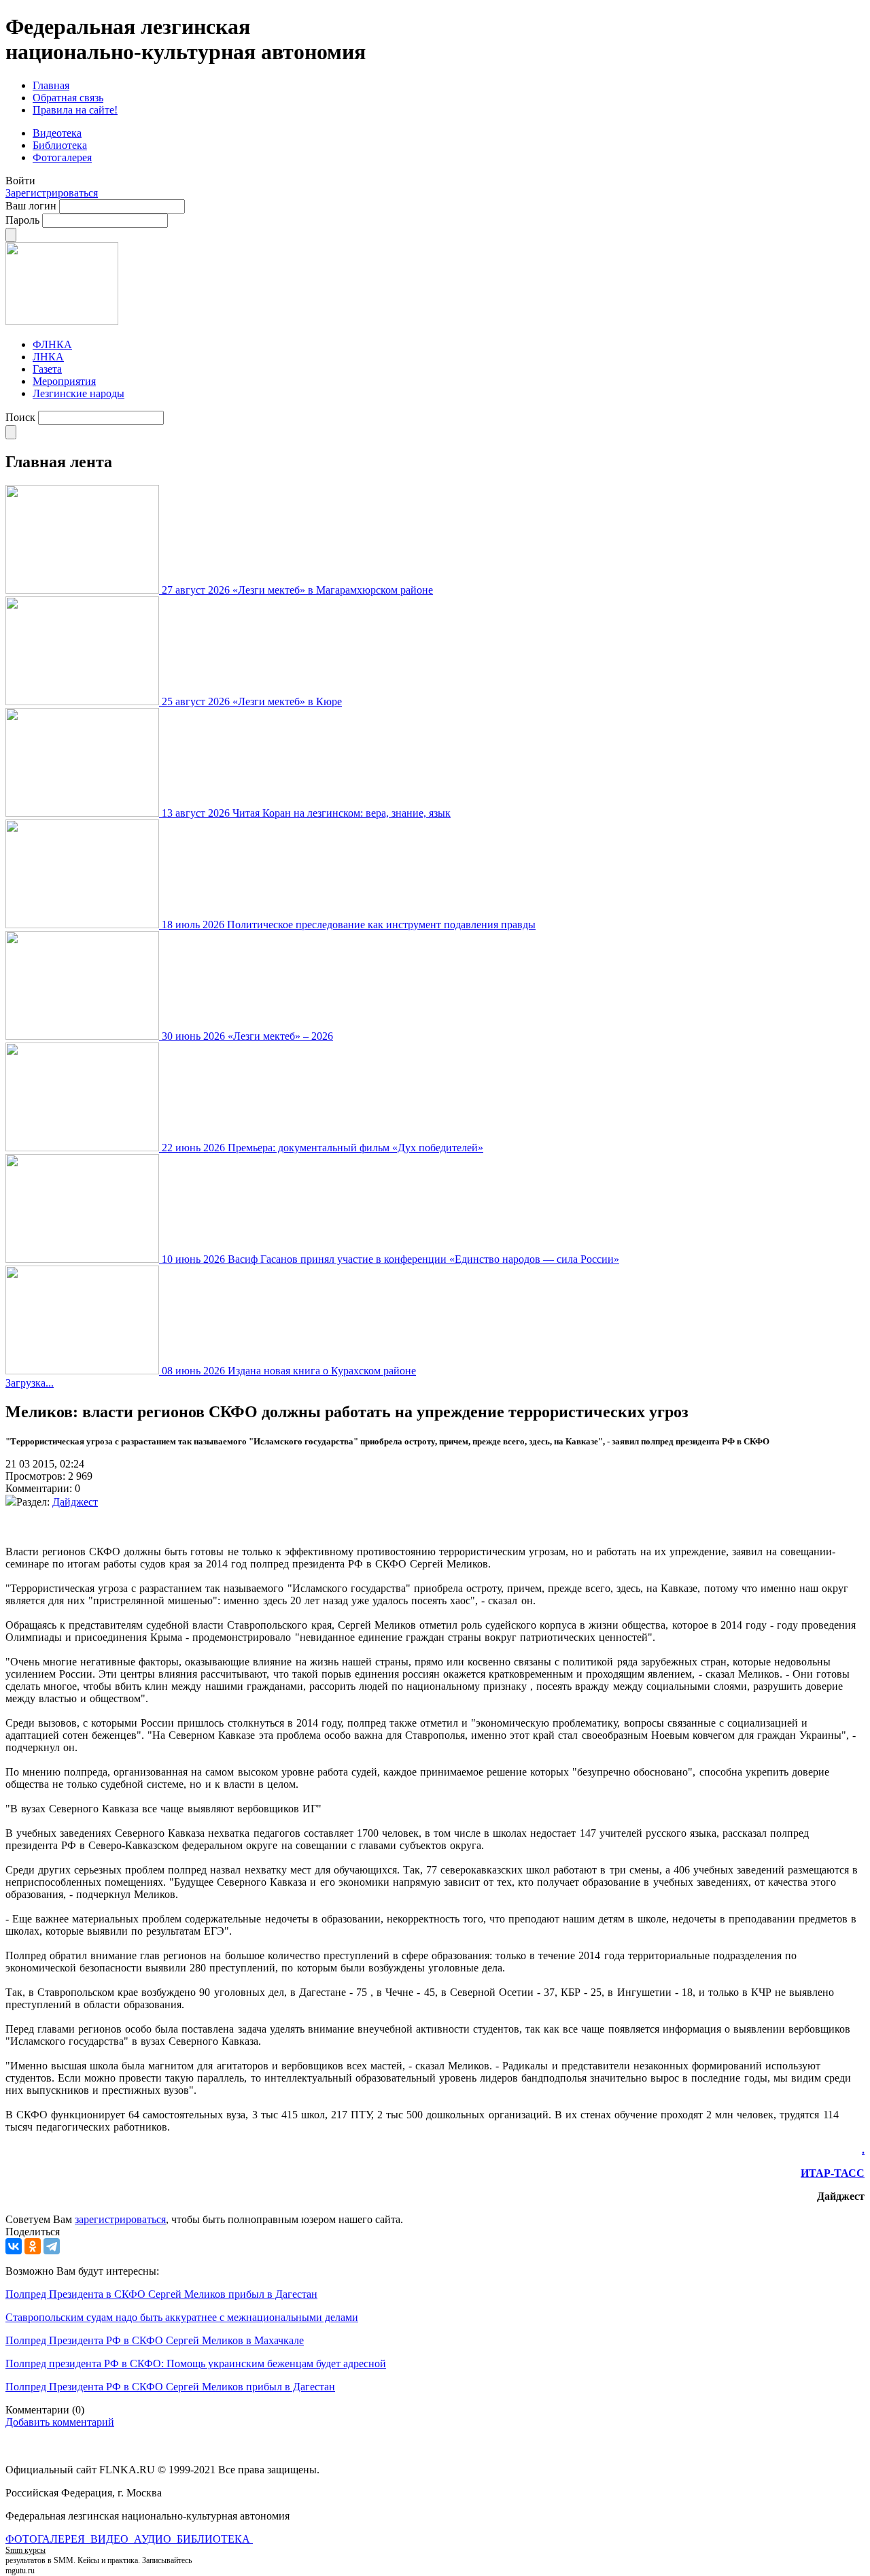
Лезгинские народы (79, 393)
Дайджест (75, 1502)
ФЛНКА (52, 344)
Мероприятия (64, 381)
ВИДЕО (111, 2539)
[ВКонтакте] (14, 2246)
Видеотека (57, 133)
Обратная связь (68, 98)
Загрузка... (30, 1383)
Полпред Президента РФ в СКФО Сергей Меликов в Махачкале (155, 2340)
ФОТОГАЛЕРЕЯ (47, 2539)
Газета (47, 369)
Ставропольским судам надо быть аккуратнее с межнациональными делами (182, 2317)
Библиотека (60, 145)
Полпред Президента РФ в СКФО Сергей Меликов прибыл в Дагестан (170, 2387)
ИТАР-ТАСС (833, 2173)
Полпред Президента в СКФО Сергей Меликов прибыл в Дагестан (161, 2294)
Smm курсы (25, 2550)
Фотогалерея (62, 157)
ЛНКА (48, 357)
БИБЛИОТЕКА (215, 2539)
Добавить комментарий (60, 2422)
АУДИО (154, 2539)
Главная (51, 85)
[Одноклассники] (33, 2246)
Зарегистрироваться (52, 193)
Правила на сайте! (75, 110)
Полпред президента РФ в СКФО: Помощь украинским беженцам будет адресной (196, 2363)
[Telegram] (52, 2246)
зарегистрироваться (120, 2219)
